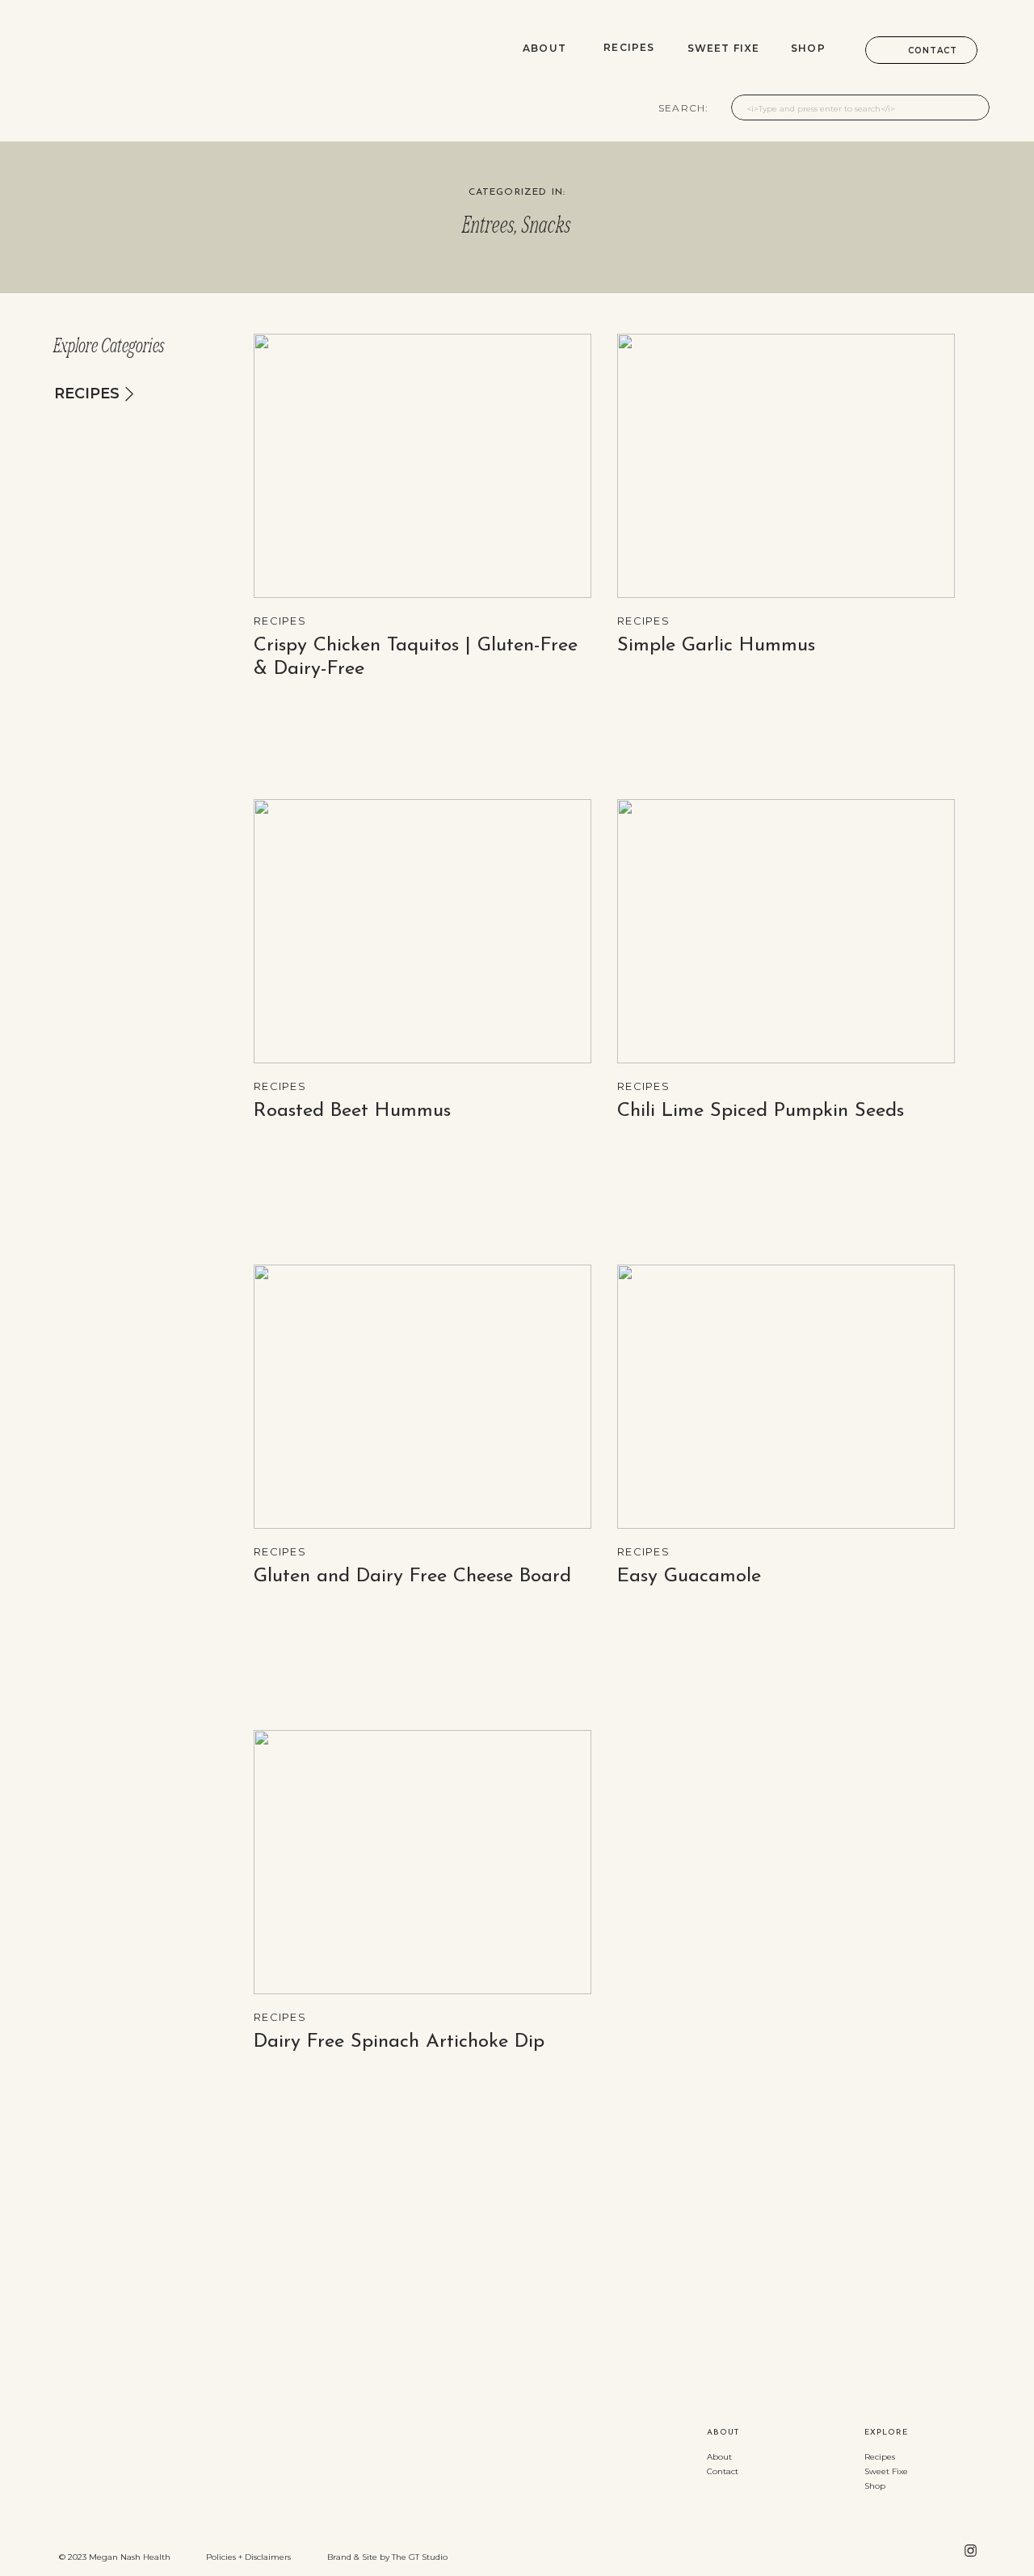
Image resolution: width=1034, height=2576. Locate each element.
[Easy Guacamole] (786, 1397)
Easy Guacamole (689, 1576)
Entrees (489, 225)
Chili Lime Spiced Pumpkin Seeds (761, 1111)
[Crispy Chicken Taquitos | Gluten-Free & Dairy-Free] (422, 466)
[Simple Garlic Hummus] (786, 466)
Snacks (547, 225)
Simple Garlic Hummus (716, 646)
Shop (875, 2486)
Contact (723, 2471)
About (719, 2457)
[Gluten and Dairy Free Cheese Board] (422, 1397)
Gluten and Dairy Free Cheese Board (412, 1576)
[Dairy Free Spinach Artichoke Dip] (422, 1862)
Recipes (280, 621)
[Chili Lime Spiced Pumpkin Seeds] (786, 931)
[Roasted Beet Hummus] (422, 931)
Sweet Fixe (886, 2471)
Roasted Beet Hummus (352, 1111)
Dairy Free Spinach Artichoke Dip (399, 2042)
